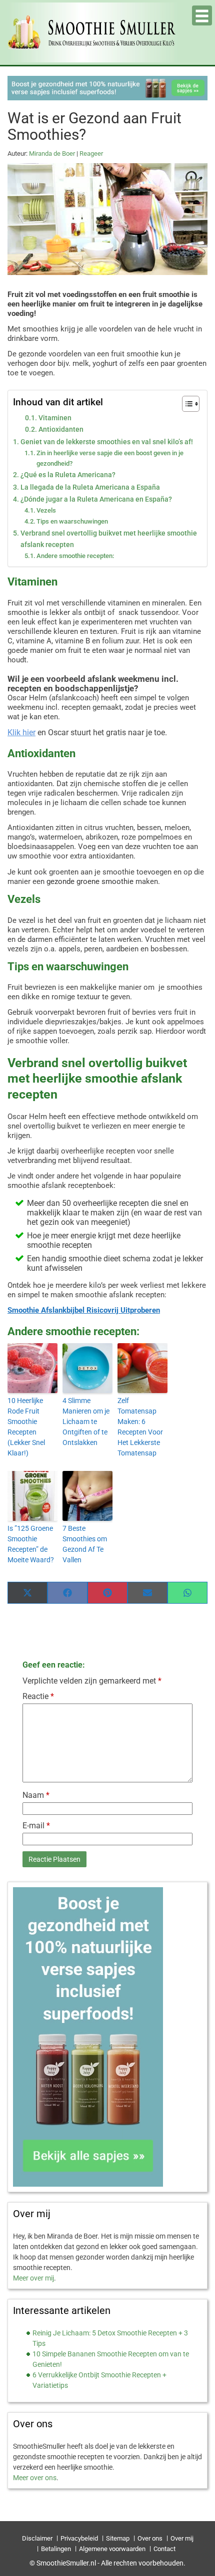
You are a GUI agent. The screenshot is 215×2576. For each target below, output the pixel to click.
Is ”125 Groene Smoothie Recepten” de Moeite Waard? (31, 1544)
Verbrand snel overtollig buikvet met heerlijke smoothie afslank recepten (109, 539)
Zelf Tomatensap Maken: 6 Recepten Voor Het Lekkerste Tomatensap (140, 1427)
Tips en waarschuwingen (72, 521)
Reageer (91, 153)
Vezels (46, 510)
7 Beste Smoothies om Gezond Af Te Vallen (85, 1544)
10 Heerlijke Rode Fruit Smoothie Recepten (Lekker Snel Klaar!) (26, 1427)
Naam (36, 1795)
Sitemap (118, 2538)
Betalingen (56, 2549)
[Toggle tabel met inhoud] (186, 404)
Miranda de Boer (52, 153)
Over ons (150, 2538)
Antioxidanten (61, 429)
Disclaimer (37, 2538)
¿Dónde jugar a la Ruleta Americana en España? (96, 499)
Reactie (38, 1696)
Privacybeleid (79, 2538)
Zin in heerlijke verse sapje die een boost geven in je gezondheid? (110, 458)
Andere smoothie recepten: (75, 556)
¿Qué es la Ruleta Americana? (68, 475)
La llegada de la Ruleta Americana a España (90, 487)
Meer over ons (35, 2478)
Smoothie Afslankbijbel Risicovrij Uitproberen (84, 1310)
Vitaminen (55, 418)
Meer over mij (33, 2278)
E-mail (36, 1826)
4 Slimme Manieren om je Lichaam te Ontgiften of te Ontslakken (86, 1422)
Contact (164, 2549)
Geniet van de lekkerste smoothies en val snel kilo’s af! (107, 442)
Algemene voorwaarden (112, 2549)
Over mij (182, 2538)
